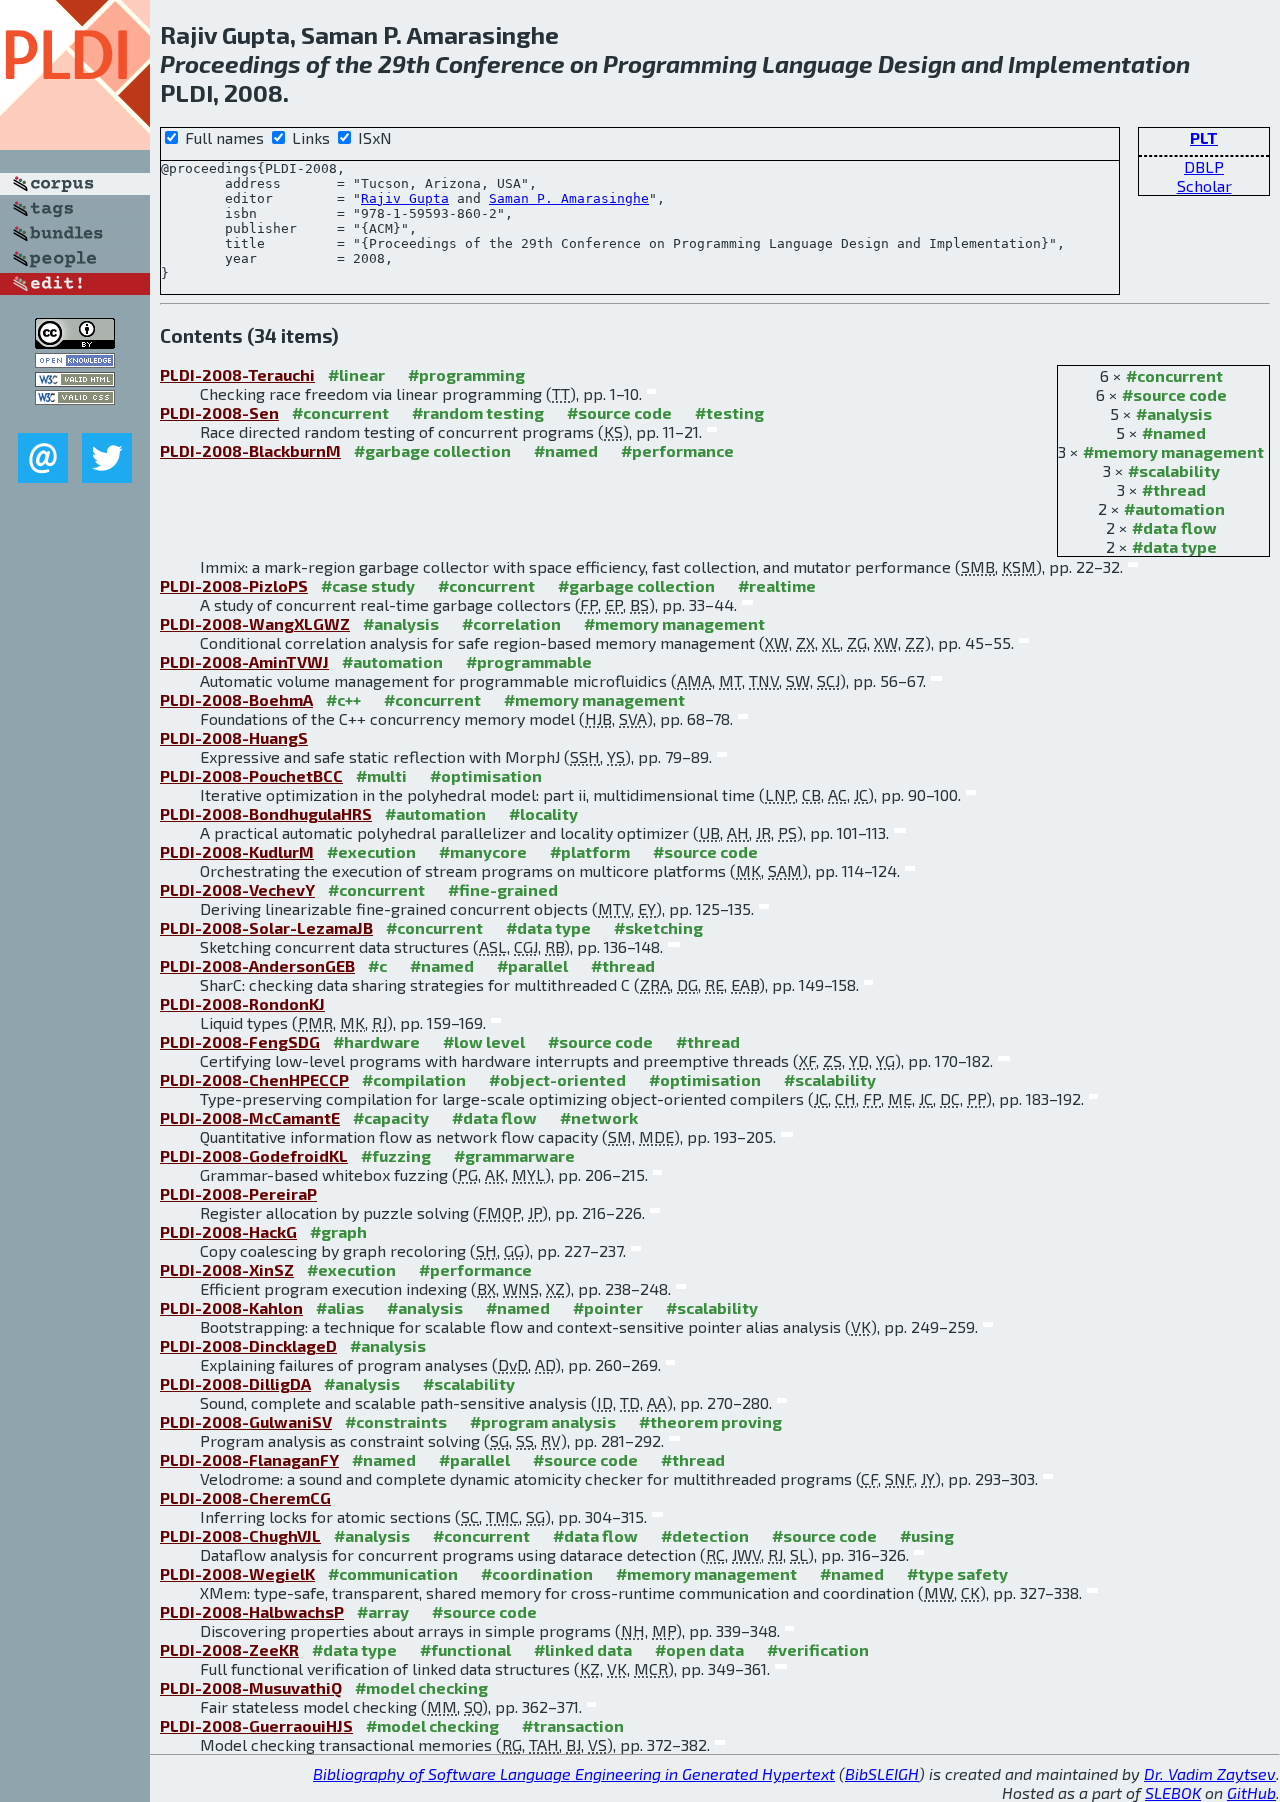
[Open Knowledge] (75, 361)
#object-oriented (557, 1079)
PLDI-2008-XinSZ (227, 1269)
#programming (466, 374)
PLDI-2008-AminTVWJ (244, 661)
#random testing (478, 412)
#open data (699, 1649)
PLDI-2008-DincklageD (248, 1345)
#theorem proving (710, 1421)
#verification (818, 1649)
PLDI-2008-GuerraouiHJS (256, 1725)
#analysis (1174, 413)
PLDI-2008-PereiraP (238, 1193)
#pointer (608, 1307)
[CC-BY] (75, 342)
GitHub (1251, 1792)
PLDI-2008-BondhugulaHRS (266, 813)
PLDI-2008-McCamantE (250, 1117)
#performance (677, 450)
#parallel (532, 965)
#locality (543, 813)
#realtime (777, 585)
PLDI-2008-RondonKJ (242, 1003)
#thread (1174, 489)
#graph (338, 1231)
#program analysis (543, 1421)
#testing (729, 412)
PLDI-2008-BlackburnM (250, 450)
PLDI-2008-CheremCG (245, 1497)
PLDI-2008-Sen (219, 412)
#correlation (511, 623)
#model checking (421, 1687)
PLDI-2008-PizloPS (234, 585)
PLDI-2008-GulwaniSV (246, 1421)
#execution (371, 851)
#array (383, 1611)
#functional (465, 1649)
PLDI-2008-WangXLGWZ (255, 623)
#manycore (483, 851)
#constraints (396, 1421)
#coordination (537, 1573)
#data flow (1174, 527)
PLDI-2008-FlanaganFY (249, 1459)
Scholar (1204, 185)
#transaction (573, 1725)
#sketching (658, 927)
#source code (1174, 394)
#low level (484, 1041)
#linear (356, 374)
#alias (340, 1307)
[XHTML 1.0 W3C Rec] (75, 380)
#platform (590, 851)
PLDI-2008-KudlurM (237, 851)
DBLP (1204, 166)
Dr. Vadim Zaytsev (1210, 1773)
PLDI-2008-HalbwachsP (252, 1611)
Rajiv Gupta (405, 198)
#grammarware (514, 1155)
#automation (1174, 508)
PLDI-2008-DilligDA (235, 1383)
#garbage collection (432, 450)
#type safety (957, 1573)
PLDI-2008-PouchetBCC (251, 775)
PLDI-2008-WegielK (237, 1573)
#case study (368, 585)
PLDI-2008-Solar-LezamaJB (266, 927)
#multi (381, 775)
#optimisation (486, 775)
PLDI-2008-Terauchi (237, 374)
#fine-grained (503, 889)
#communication (393, 1573)
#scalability (1174, 470)
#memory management (1173, 451)
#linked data (583, 1649)
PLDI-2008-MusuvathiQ (251, 1687)
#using (927, 1535)
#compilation (414, 1079)
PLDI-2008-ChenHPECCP (254, 1079)
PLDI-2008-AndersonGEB (257, 965)
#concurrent (1174, 375)
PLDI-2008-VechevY (237, 889)
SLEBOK (1173, 1792)
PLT (1204, 137)
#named (1174, 432)
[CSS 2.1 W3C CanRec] (75, 418)
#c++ (343, 699)
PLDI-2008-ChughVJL (240, 1535)
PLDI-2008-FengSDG (240, 1041)
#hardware (376, 1041)
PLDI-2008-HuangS (234, 737)
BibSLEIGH (882, 1773)
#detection (705, 1535)
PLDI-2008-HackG (228, 1231)
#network (599, 1117)
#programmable (529, 661)
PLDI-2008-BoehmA (236, 699)
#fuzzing (396, 1155)
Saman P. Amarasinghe (569, 198)
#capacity (391, 1117)
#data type (1174, 546)
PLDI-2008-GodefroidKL (254, 1155)
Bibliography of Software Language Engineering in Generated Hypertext (574, 1773)
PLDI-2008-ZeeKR (229, 1649)
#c (377, 965)
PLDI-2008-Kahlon (231, 1307)
